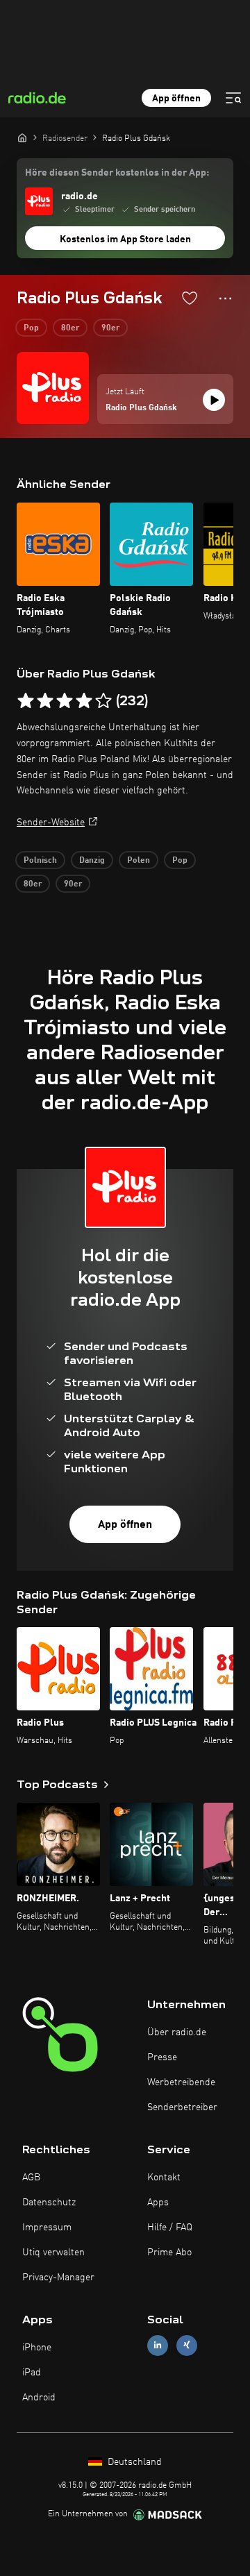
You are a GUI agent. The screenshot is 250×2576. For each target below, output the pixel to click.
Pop (31, 328)
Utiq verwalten (53, 2253)
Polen (139, 861)
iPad (32, 2373)
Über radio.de (177, 2032)
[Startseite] (22, 137)
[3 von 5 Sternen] (65, 701)
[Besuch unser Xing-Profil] (187, 2345)
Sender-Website (51, 823)
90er (110, 328)
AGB (31, 2178)
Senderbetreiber (182, 2107)
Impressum (47, 2228)
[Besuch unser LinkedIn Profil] (158, 2345)
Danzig (92, 861)
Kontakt (164, 2178)
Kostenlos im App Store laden (125, 239)
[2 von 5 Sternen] (45, 701)
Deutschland (133, 2462)
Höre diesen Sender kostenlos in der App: (117, 173)
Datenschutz (49, 2203)
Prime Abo (169, 2253)
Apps (158, 2203)
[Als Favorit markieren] (190, 298)
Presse (162, 2057)
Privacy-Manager (58, 2278)
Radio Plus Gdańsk (141, 408)
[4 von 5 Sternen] (84, 701)
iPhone (37, 2348)
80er (70, 328)
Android (39, 2398)
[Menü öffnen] (233, 98)
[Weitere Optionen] (225, 298)
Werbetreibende (181, 2082)
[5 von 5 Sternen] (103, 701)
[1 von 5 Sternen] (26, 701)
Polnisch (40, 861)
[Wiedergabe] (214, 400)
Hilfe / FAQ (170, 2228)
